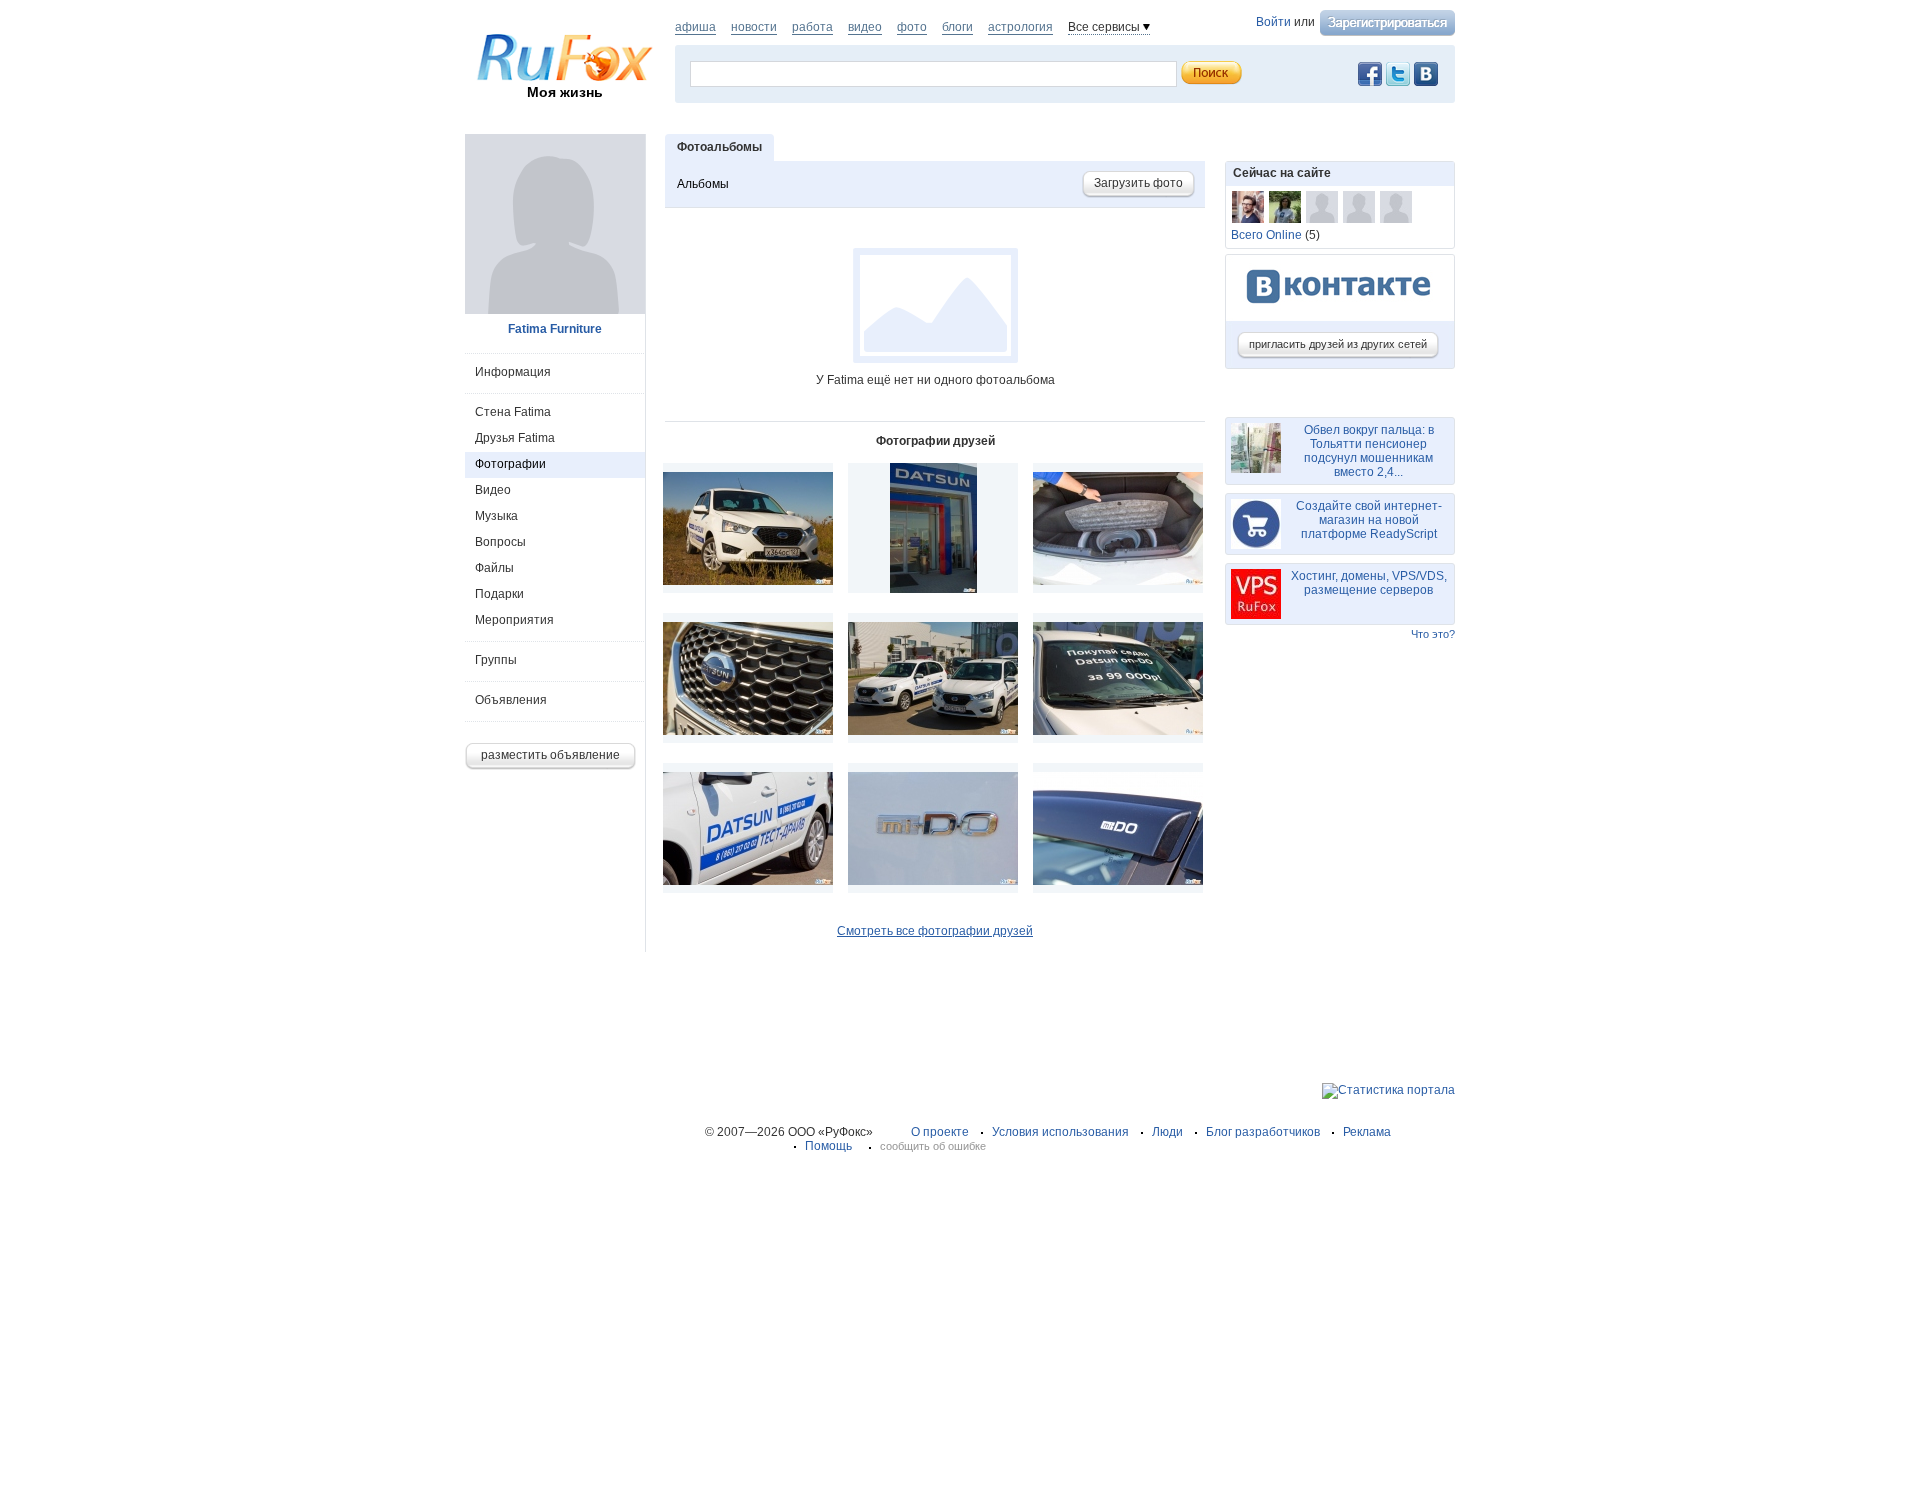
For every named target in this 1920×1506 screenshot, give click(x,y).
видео (865, 27)
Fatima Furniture (555, 329)
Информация (513, 372)
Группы (496, 660)
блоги (957, 27)
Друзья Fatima (515, 438)
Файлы (494, 568)
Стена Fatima (513, 412)
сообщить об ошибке (933, 1146)
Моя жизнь (565, 92)
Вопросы (500, 542)
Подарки (499, 594)
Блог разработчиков (1263, 1132)
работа (812, 27)
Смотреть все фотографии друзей (935, 931)
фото (912, 27)
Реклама (1367, 1132)
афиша (695, 27)
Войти (1273, 22)
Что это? (1433, 634)
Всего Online (1266, 235)
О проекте (940, 1132)
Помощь (828, 1146)
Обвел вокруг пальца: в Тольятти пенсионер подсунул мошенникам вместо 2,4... (1369, 451)
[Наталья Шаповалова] (1285, 207)
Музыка (496, 516)
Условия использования (1060, 1132)
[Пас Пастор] (1359, 207)
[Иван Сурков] (1396, 207)
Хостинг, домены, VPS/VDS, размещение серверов (1369, 583)
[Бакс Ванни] (1248, 207)
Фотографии (510, 464)
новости (754, 27)
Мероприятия (514, 620)
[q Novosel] (1322, 207)
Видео (493, 490)
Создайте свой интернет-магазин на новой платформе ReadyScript (1369, 520)
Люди (1167, 1132)
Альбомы (703, 184)
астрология (1020, 27)
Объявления (511, 700)
